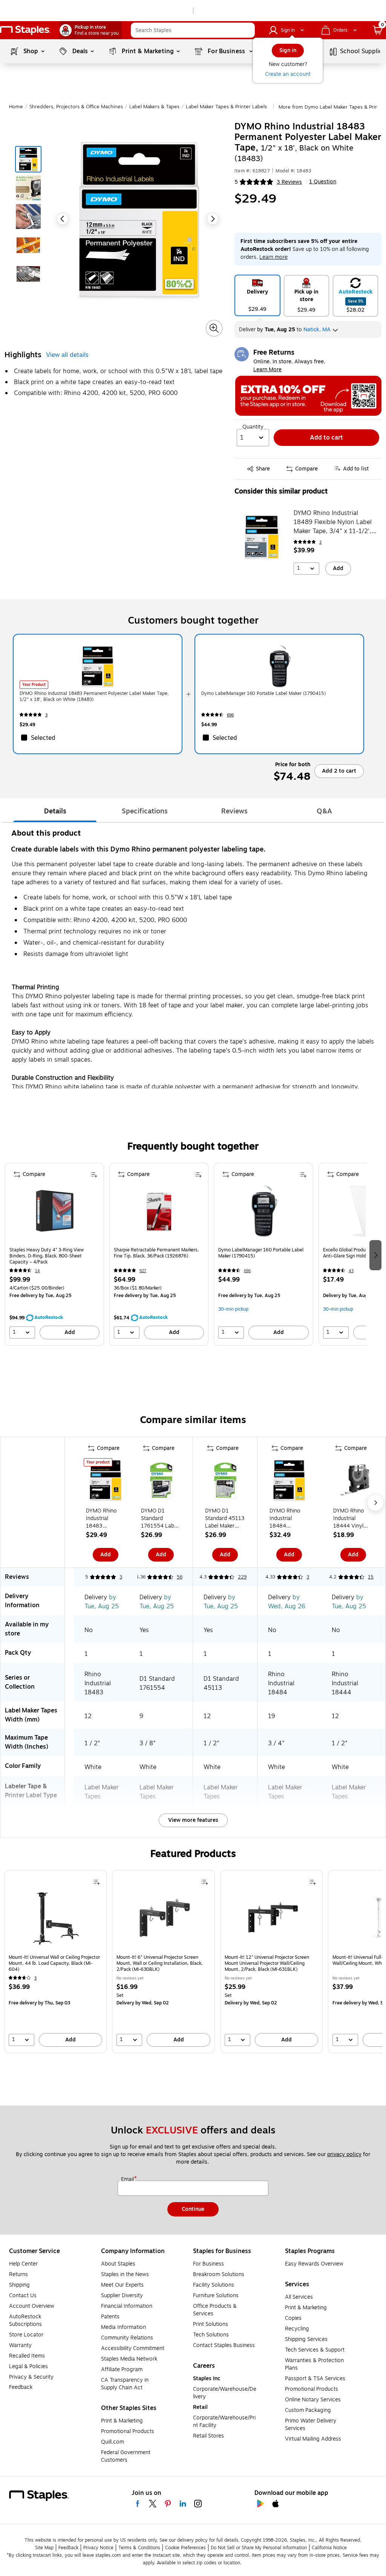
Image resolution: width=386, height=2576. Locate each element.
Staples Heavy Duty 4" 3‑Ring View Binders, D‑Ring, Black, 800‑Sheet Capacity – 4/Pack (47, 1256)
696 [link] (230, 715)
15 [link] (371, 1577)
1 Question (323, 182)
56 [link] (180, 1577)
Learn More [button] (267, 370)
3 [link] (46, 715)
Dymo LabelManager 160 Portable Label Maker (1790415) (261, 1253)
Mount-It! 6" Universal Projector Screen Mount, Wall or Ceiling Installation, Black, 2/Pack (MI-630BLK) (160, 1963)
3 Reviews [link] (289, 182)
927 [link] (143, 1271)
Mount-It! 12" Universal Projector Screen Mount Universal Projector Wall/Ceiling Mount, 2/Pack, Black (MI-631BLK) (267, 1963)
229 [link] (242, 1577)
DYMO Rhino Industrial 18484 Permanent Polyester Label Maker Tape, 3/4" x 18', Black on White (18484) (288, 1519)
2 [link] (320, 542)
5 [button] (236, 182)
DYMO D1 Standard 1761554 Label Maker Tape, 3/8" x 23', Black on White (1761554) (160, 1519)
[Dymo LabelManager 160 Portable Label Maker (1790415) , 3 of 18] (263, 1214)
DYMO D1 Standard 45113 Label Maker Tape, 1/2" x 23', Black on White (225, 1519)
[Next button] (213, 219)
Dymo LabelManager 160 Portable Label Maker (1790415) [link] (263, 693)
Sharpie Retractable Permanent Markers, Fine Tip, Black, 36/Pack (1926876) (156, 1253)
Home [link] (16, 107)
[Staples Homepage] (25, 30)
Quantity (253, 427)
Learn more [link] (273, 257)
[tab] (55, 812)
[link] (91, 30)
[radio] (257, 295)
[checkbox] (98, 738)
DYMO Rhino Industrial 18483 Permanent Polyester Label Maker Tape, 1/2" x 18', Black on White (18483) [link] (94, 696)
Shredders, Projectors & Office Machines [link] (76, 107)
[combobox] (193, 30)
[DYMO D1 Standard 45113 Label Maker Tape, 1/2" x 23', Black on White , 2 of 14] (225, 1482)
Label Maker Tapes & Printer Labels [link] (226, 107)
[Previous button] (63, 219)
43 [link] (351, 1271)
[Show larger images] (214, 328)
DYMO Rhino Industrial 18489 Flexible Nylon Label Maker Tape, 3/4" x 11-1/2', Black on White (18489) (333, 522)
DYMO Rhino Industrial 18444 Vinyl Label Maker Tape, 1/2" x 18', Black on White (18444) (351, 1519)
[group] (54, 1254)
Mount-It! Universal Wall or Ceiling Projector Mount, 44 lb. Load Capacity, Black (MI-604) (54, 1963)
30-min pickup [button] (233, 1309)
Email (128, 2179)
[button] (247, 30)
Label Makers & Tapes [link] (154, 107)
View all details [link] (67, 355)
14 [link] (38, 1271)
